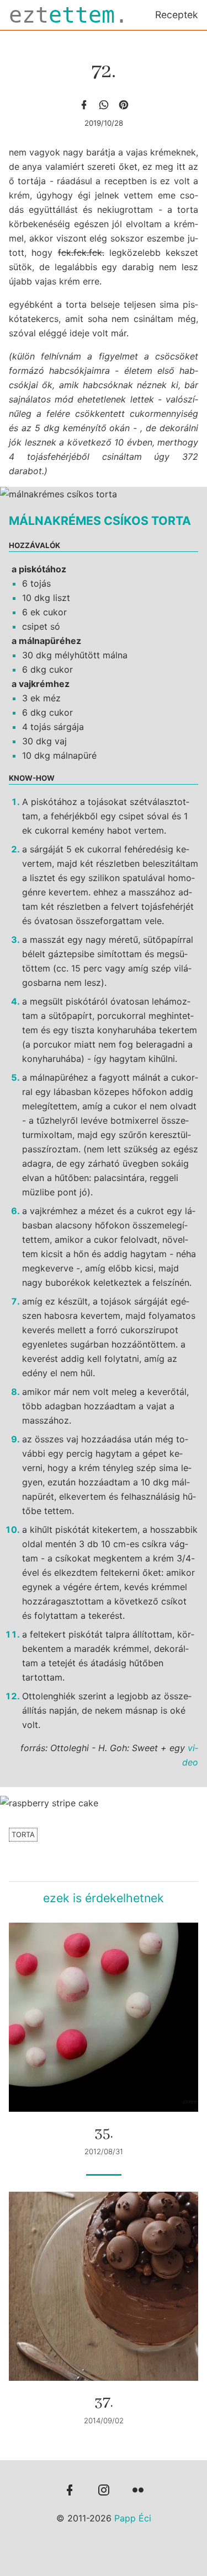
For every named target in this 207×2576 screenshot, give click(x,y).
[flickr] (138, 2491)
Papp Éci (133, 2518)
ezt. (68, 15)
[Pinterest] (124, 105)
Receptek (177, 15)
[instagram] (104, 2491)
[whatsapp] (104, 105)
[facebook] (84, 105)
